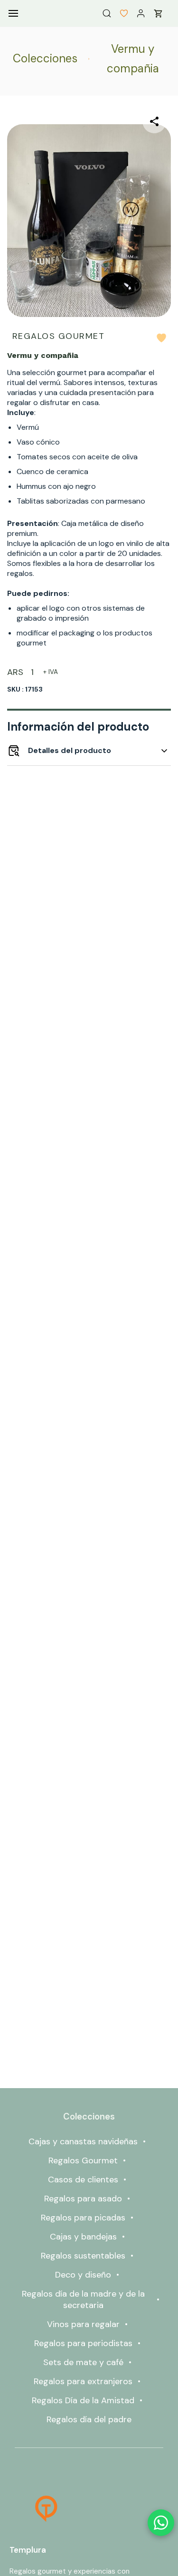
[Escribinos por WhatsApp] (161, 2523)
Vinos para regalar (83, 2324)
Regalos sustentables (83, 2256)
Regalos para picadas (83, 2218)
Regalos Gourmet (83, 2160)
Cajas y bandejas (83, 2237)
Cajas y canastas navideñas (83, 2141)
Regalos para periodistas (83, 2343)
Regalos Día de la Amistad (83, 2400)
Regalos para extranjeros (83, 2381)
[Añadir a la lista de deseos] (161, 338)
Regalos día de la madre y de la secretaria (83, 2299)
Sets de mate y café (83, 2362)
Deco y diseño (83, 2275)
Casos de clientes (83, 2180)
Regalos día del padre (89, 2419)
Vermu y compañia (133, 59)
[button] (120, 13)
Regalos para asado (83, 2199)
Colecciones (45, 58)
